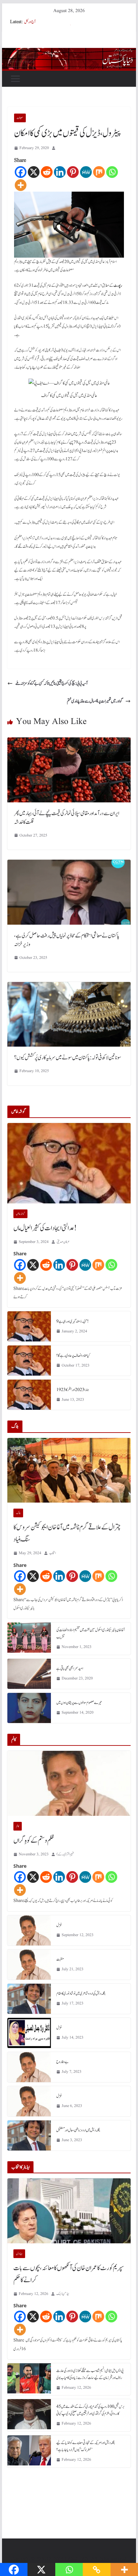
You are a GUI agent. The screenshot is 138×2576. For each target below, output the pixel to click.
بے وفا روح (62, 2062)
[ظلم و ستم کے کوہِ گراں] (69, 1783)
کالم (18, 1826)
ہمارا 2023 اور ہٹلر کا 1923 (73, 1390)
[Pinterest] (73, 172)
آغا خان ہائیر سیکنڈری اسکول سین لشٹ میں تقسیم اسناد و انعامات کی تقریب (90, 1633)
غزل (59, 1925)
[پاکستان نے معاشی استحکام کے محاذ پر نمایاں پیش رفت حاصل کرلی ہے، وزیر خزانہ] (69, 864)
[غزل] (29, 1930)
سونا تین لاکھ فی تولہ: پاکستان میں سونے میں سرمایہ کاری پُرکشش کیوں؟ (68, 1058)
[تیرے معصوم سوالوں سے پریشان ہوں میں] (29, 1708)
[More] (21, 185)
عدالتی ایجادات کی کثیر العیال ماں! (45, 1228)
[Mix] (99, 172)
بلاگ (18, 1513)
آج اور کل (30, 22)
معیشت (20, 118)
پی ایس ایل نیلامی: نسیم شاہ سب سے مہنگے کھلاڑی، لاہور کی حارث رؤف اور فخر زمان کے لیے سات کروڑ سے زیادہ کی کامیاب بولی (90, 2374)
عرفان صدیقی (63, 1242)
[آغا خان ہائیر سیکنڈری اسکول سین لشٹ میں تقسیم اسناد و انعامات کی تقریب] (29, 1639)
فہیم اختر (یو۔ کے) (65, 1854)
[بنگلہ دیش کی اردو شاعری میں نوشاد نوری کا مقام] (29, 1999)
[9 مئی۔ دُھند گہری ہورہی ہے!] (29, 1326)
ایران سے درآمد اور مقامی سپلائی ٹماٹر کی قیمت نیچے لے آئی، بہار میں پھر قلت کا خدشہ (67, 818)
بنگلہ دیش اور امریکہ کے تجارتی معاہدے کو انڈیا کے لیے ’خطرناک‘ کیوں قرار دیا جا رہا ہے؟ (86, 2446)
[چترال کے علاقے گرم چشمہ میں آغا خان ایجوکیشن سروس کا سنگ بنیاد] (69, 1470)
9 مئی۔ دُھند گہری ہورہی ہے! (73, 1321)
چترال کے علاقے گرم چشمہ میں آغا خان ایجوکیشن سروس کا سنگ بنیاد (67, 1533)
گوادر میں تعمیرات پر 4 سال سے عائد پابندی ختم (95, 701)
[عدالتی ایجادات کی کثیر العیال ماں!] (69, 1163)
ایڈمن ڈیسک (63, 2294)
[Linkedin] (60, 172)
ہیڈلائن (19, 2254)
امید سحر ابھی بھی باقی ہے (70, 1668)
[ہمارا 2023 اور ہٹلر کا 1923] (29, 1395)
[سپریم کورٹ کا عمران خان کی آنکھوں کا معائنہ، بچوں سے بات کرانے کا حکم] (69, 2211)
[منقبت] (29, 1965)
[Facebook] (21, 172)
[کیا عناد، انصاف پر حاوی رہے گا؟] (29, 1361)
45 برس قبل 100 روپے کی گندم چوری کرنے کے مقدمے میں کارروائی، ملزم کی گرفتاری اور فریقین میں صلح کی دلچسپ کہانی (90, 2410)
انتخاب (53, 1553)
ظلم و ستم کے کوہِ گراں (34, 1841)
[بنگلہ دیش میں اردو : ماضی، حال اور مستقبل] (29, 2135)
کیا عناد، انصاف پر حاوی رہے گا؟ (73, 1356)
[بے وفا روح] (29, 2067)
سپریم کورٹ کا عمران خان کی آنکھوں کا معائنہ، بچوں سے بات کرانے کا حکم (69, 2274)
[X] (34, 172)
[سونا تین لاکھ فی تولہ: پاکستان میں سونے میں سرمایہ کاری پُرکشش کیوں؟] (69, 987)
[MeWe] (86, 172)
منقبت (60, 1959)
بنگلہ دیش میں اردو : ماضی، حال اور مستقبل (78, 2130)
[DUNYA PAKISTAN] (69, 53)
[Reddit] (47, 172)
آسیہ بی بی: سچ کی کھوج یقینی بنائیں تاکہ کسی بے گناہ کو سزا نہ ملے (52, 683)
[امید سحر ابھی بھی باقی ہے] (29, 1674)
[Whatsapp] (112, 172)
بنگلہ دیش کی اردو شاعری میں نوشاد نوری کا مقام (81, 1993)
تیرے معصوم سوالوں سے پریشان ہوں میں (79, 1703)
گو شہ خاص (20, 1214)
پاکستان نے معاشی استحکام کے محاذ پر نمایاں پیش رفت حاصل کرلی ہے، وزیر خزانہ (67, 940)
